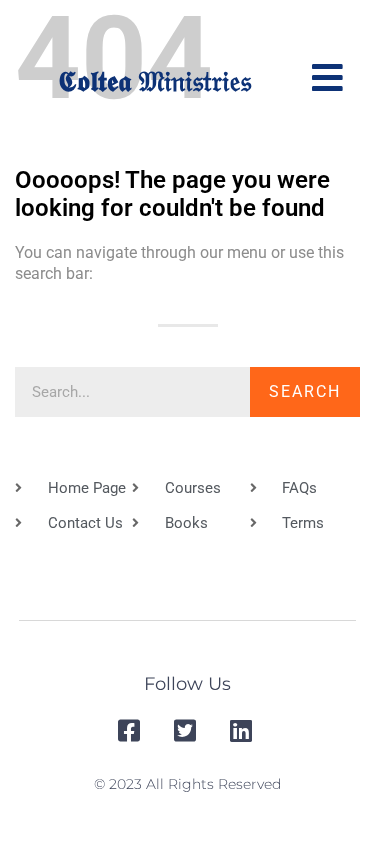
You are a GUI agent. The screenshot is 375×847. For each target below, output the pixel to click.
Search (305, 391)
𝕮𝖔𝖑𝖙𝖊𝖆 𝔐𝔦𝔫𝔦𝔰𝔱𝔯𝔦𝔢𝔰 (154, 81)
